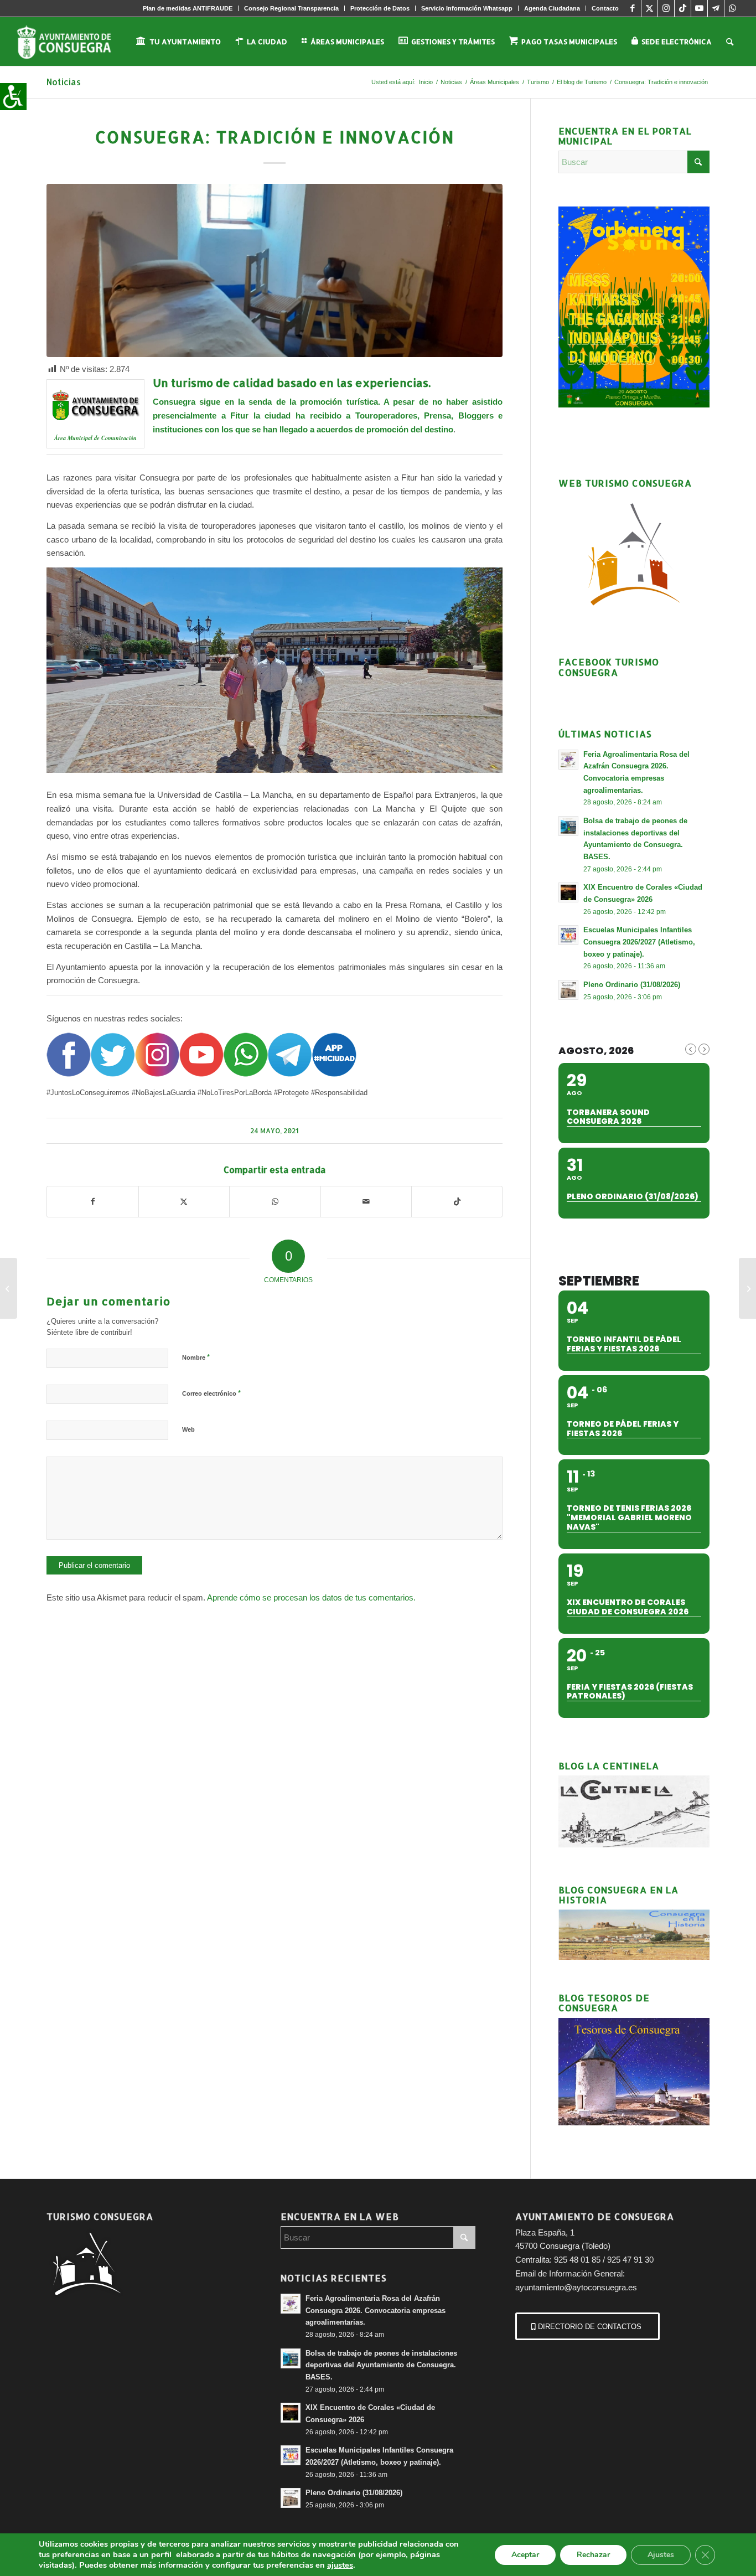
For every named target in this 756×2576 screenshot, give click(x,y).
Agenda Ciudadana (552, 8)
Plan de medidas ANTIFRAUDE (188, 8)
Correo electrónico (211, 1393)
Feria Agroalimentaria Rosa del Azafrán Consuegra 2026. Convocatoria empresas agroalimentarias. (376, 2310)
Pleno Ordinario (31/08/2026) (632, 985)
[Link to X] (649, 8)
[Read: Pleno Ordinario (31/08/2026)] (568, 990)
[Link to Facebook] (633, 8)
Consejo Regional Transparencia (291, 8)
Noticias (64, 82)
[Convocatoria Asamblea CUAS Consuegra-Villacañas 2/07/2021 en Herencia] (747, 1288)
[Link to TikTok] (683, 8)
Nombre (196, 1357)
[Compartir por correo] (366, 1202)
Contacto (605, 8)
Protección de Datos (380, 8)
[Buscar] (730, 42)
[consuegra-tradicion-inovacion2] (275, 270)
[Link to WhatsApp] (733, 8)
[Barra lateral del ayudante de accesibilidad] (13, 96)
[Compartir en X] (184, 1202)
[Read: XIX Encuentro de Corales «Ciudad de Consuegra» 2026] (568, 892)
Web (188, 1429)
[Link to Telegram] (716, 8)
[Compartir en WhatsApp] (275, 1202)
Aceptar (525, 2555)
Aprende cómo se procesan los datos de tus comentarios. (311, 1597)
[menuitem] (188, 8)
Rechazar (593, 2555)
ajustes (340, 2565)
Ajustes (661, 2555)
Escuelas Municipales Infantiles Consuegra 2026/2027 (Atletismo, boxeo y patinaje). (639, 942)
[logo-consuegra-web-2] (73, 42)
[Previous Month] (691, 1049)
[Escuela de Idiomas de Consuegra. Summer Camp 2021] (9, 1288)
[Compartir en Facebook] (92, 1202)
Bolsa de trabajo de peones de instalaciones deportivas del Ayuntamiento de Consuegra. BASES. (381, 2365)
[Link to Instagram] (666, 8)
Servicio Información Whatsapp (467, 8)
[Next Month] (704, 1049)
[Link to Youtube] (699, 8)
